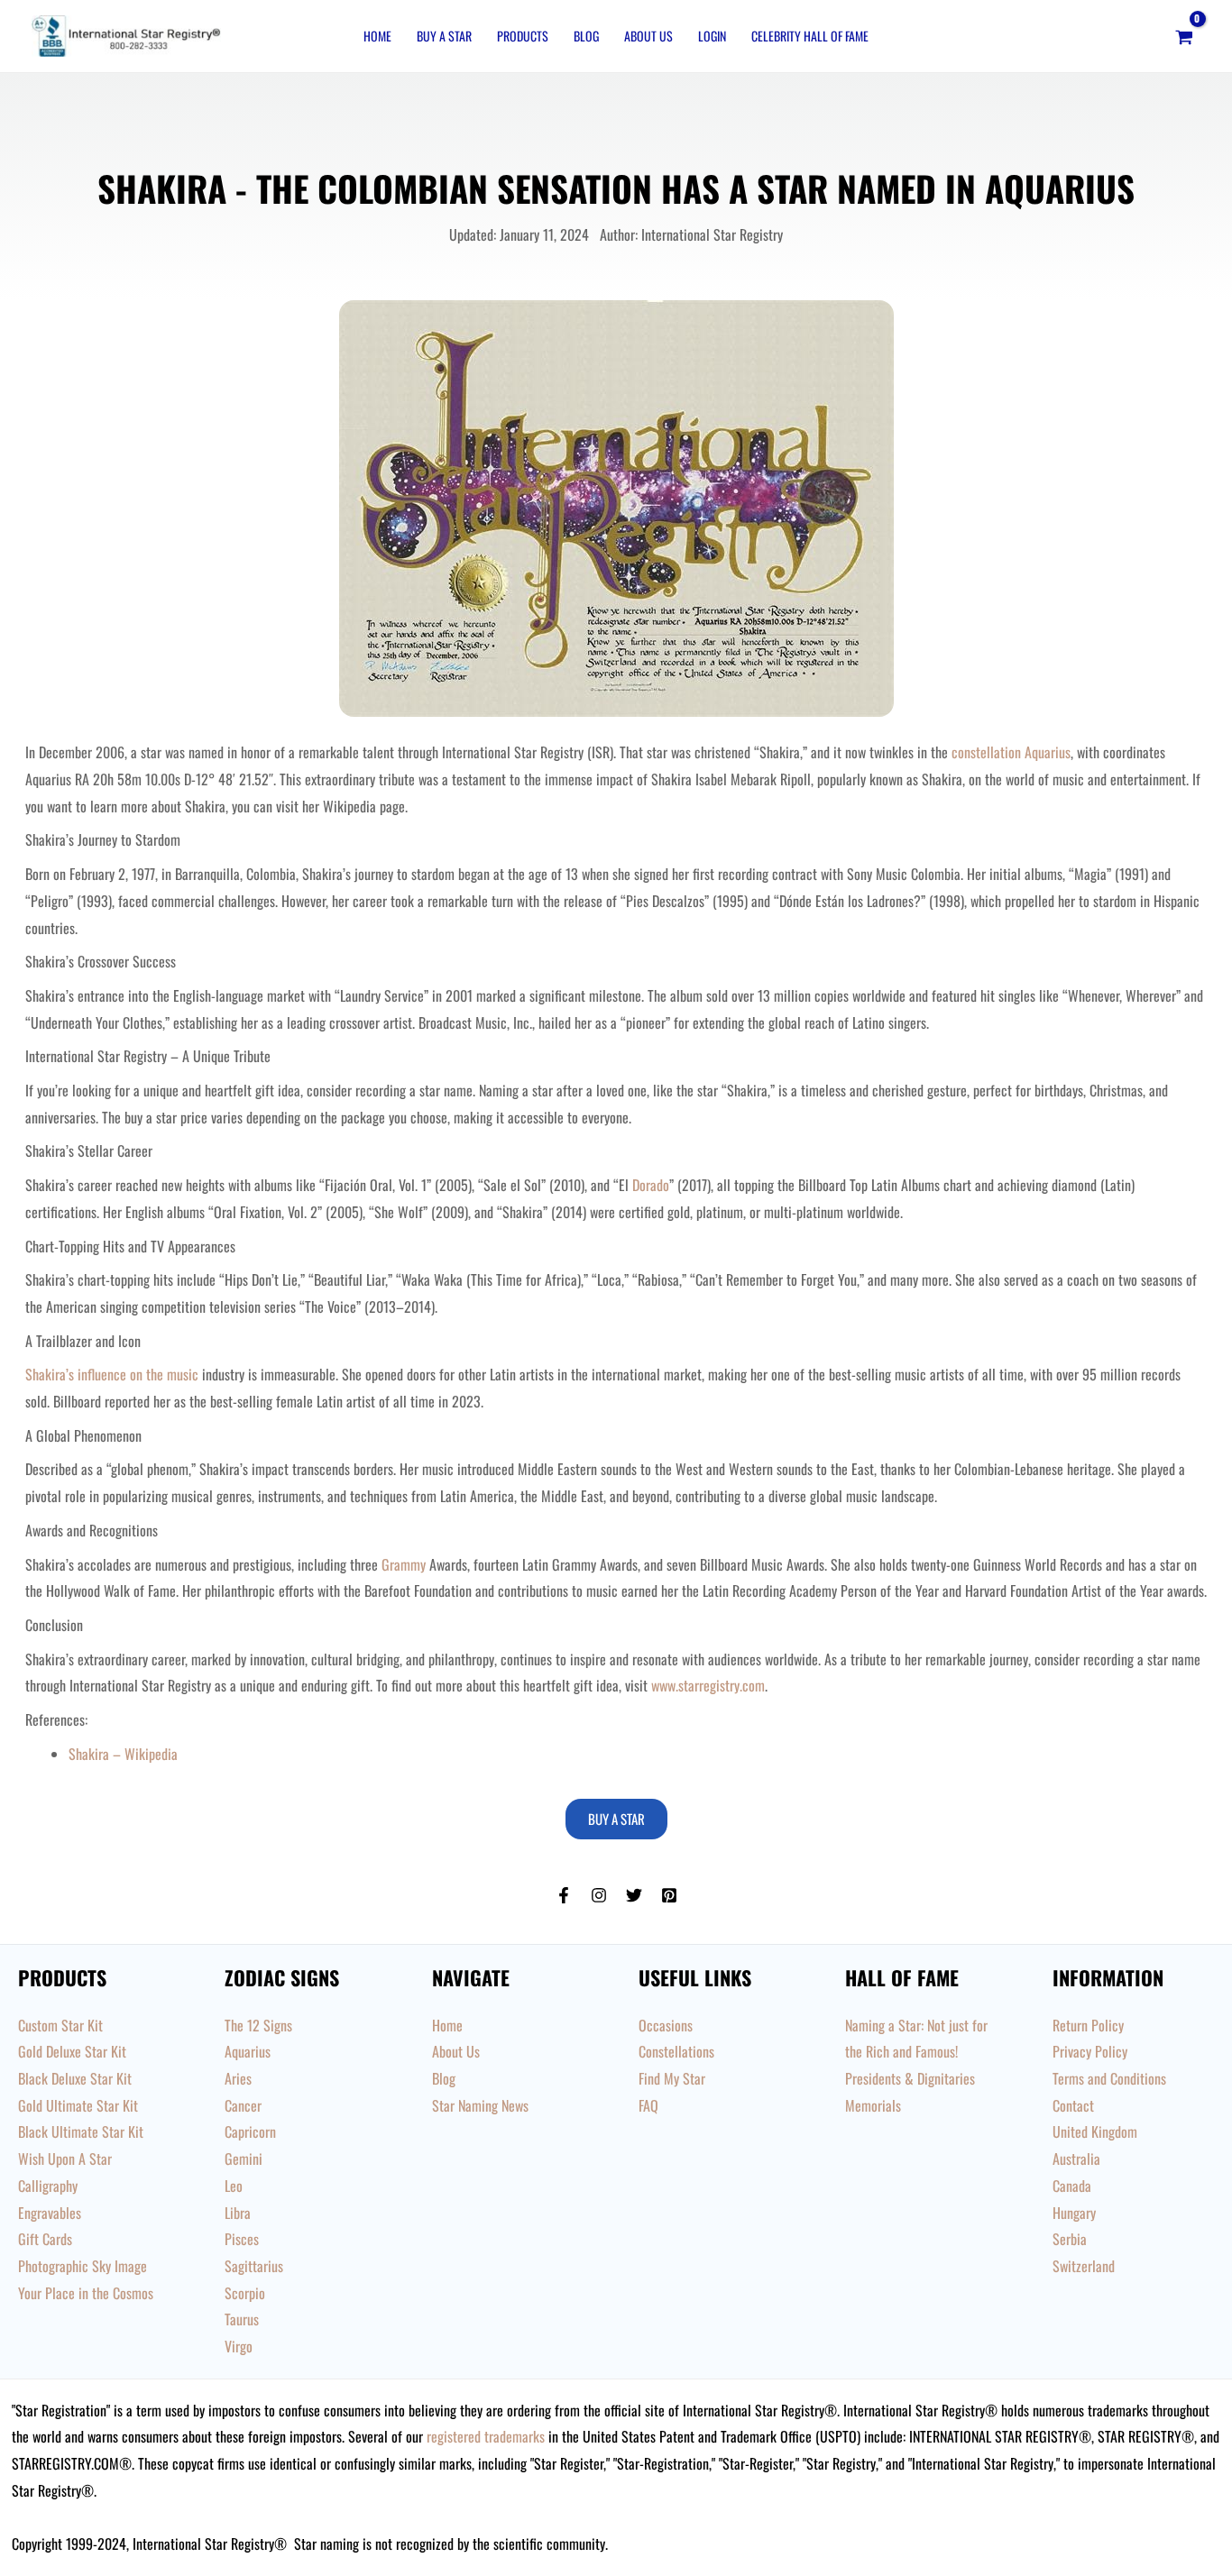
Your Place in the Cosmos (86, 2293)
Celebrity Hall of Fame (810, 36)
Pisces (242, 2239)
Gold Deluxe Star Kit (72, 2051)
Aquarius (248, 2051)
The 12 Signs (258, 2025)
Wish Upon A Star (65, 2159)
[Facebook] (564, 1895)
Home (377, 36)
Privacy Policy (1090, 2051)
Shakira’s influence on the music (112, 1374)
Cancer (243, 2105)
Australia (1076, 2159)
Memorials (873, 2105)
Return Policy (1088, 2025)
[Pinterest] (669, 1895)
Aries (238, 2078)
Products (523, 36)
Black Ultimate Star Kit (81, 2131)
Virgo (239, 2346)
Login (712, 36)
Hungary (1074, 2213)
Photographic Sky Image (83, 2266)
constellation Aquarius (1011, 752)
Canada (1072, 2186)
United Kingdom (1095, 2131)
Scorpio (245, 2293)
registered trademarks (486, 2436)
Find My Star (672, 2078)
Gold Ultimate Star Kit (78, 2105)
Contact (1073, 2105)
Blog (586, 36)
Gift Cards (45, 2239)
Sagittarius (254, 2266)
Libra (238, 2213)
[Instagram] (599, 1895)
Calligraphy (48, 2186)
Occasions (666, 2025)
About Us (648, 36)
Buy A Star (444, 36)
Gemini (244, 2159)
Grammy (404, 1564)
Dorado (651, 1185)
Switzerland (1084, 2266)
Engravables (50, 2213)
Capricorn (250, 2131)
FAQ (648, 2105)
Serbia (1070, 2239)
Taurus (242, 2319)
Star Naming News (480, 2105)
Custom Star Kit (60, 2025)
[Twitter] (634, 1895)
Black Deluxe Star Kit (75, 2078)
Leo (234, 2186)
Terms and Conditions (1109, 2078)
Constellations (676, 2051)
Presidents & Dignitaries (910, 2078)
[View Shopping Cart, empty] (1184, 36)
